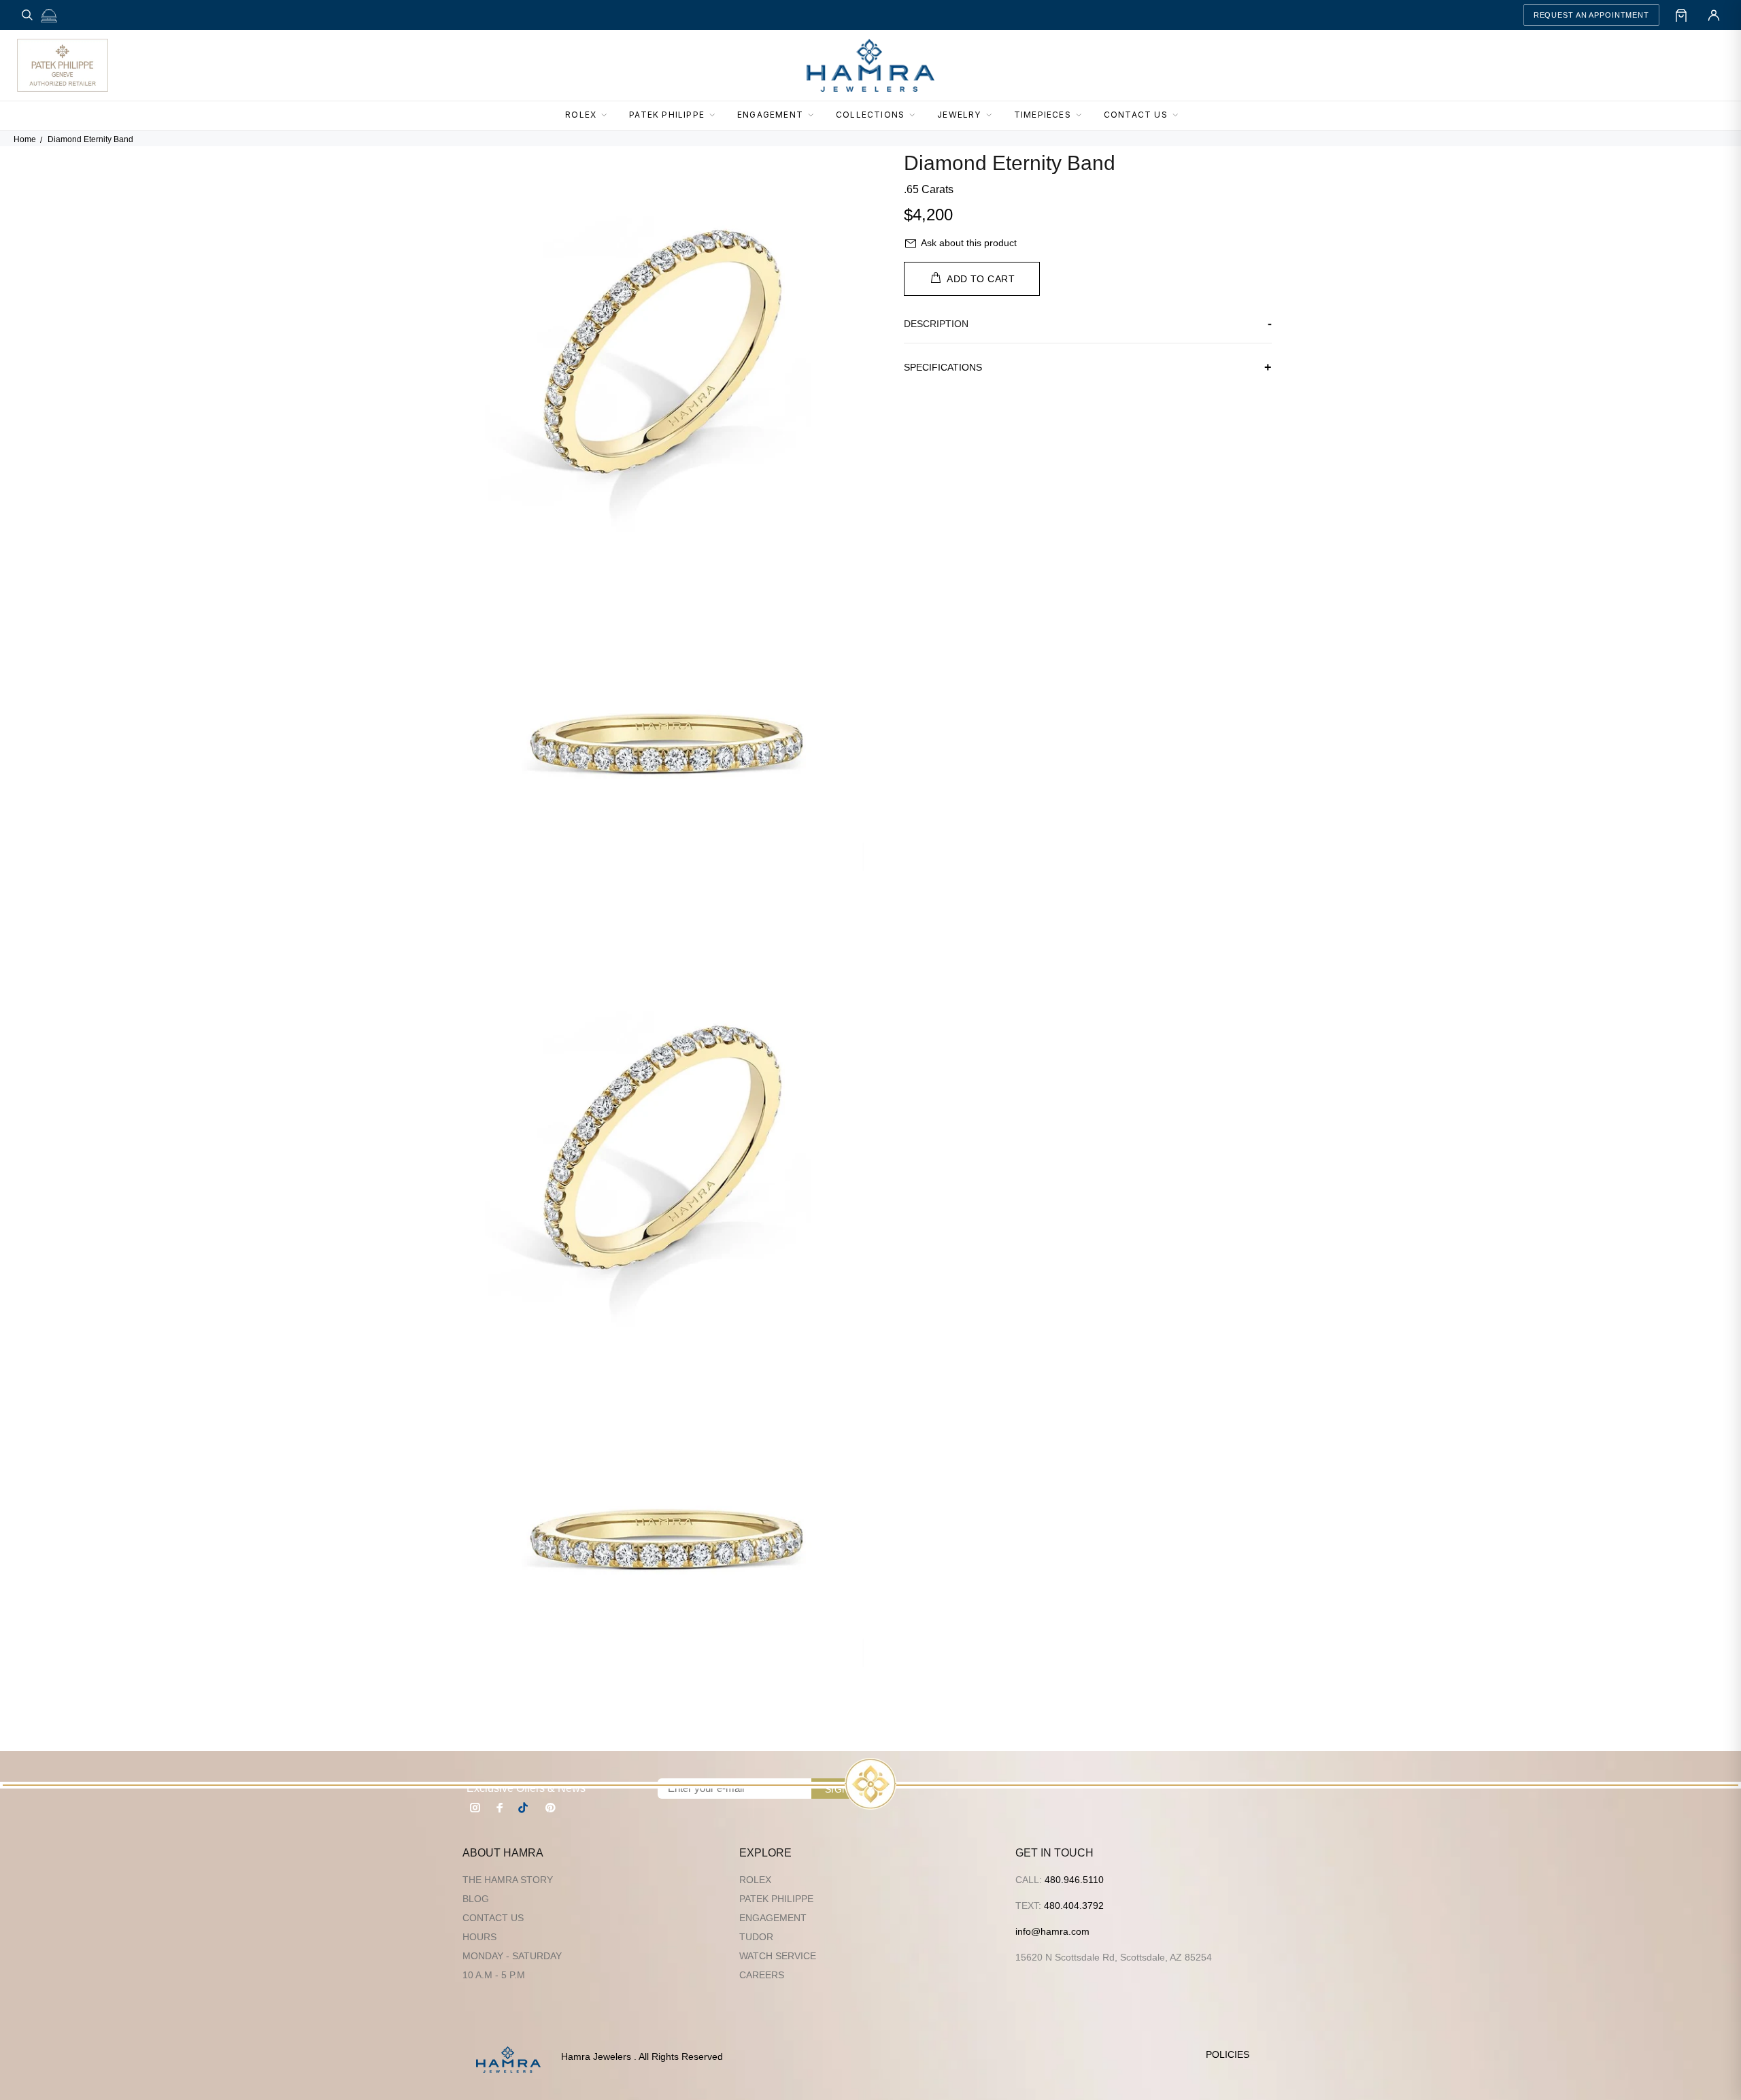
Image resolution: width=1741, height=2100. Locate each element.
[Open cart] (1681, 15)
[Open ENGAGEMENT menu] (815, 116)
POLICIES (1228, 2054)
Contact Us (493, 1918)
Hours (479, 1937)
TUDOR (756, 1937)
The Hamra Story (508, 1880)
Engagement (773, 1918)
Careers (762, 1975)
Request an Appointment (1591, 15)
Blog (476, 1899)
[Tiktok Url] (525, 1808)
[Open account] (1714, 15)
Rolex (755, 1880)
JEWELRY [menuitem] (959, 115)
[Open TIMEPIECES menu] (1083, 116)
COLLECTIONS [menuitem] (870, 115)
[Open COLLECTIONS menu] (916, 116)
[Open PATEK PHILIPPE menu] (716, 116)
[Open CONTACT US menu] (1179, 116)
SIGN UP (845, 1789)
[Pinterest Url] (550, 1808)
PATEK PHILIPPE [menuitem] (667, 115)
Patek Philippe (776, 1899)
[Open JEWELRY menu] (993, 116)
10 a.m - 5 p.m (494, 1975)
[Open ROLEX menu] (608, 116)
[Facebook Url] (500, 1808)
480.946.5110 (1074, 1880)
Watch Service (778, 1956)
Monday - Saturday (512, 1956)
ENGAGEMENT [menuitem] (770, 115)
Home (25, 139)
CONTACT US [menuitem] (1136, 115)
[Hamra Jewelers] (870, 65)
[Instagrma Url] (475, 1808)
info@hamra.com (1052, 1931)
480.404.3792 (1074, 1906)
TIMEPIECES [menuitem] (1043, 115)
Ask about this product (969, 243)
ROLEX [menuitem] (581, 115)
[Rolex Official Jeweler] (1674, 65)
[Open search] (27, 15)
